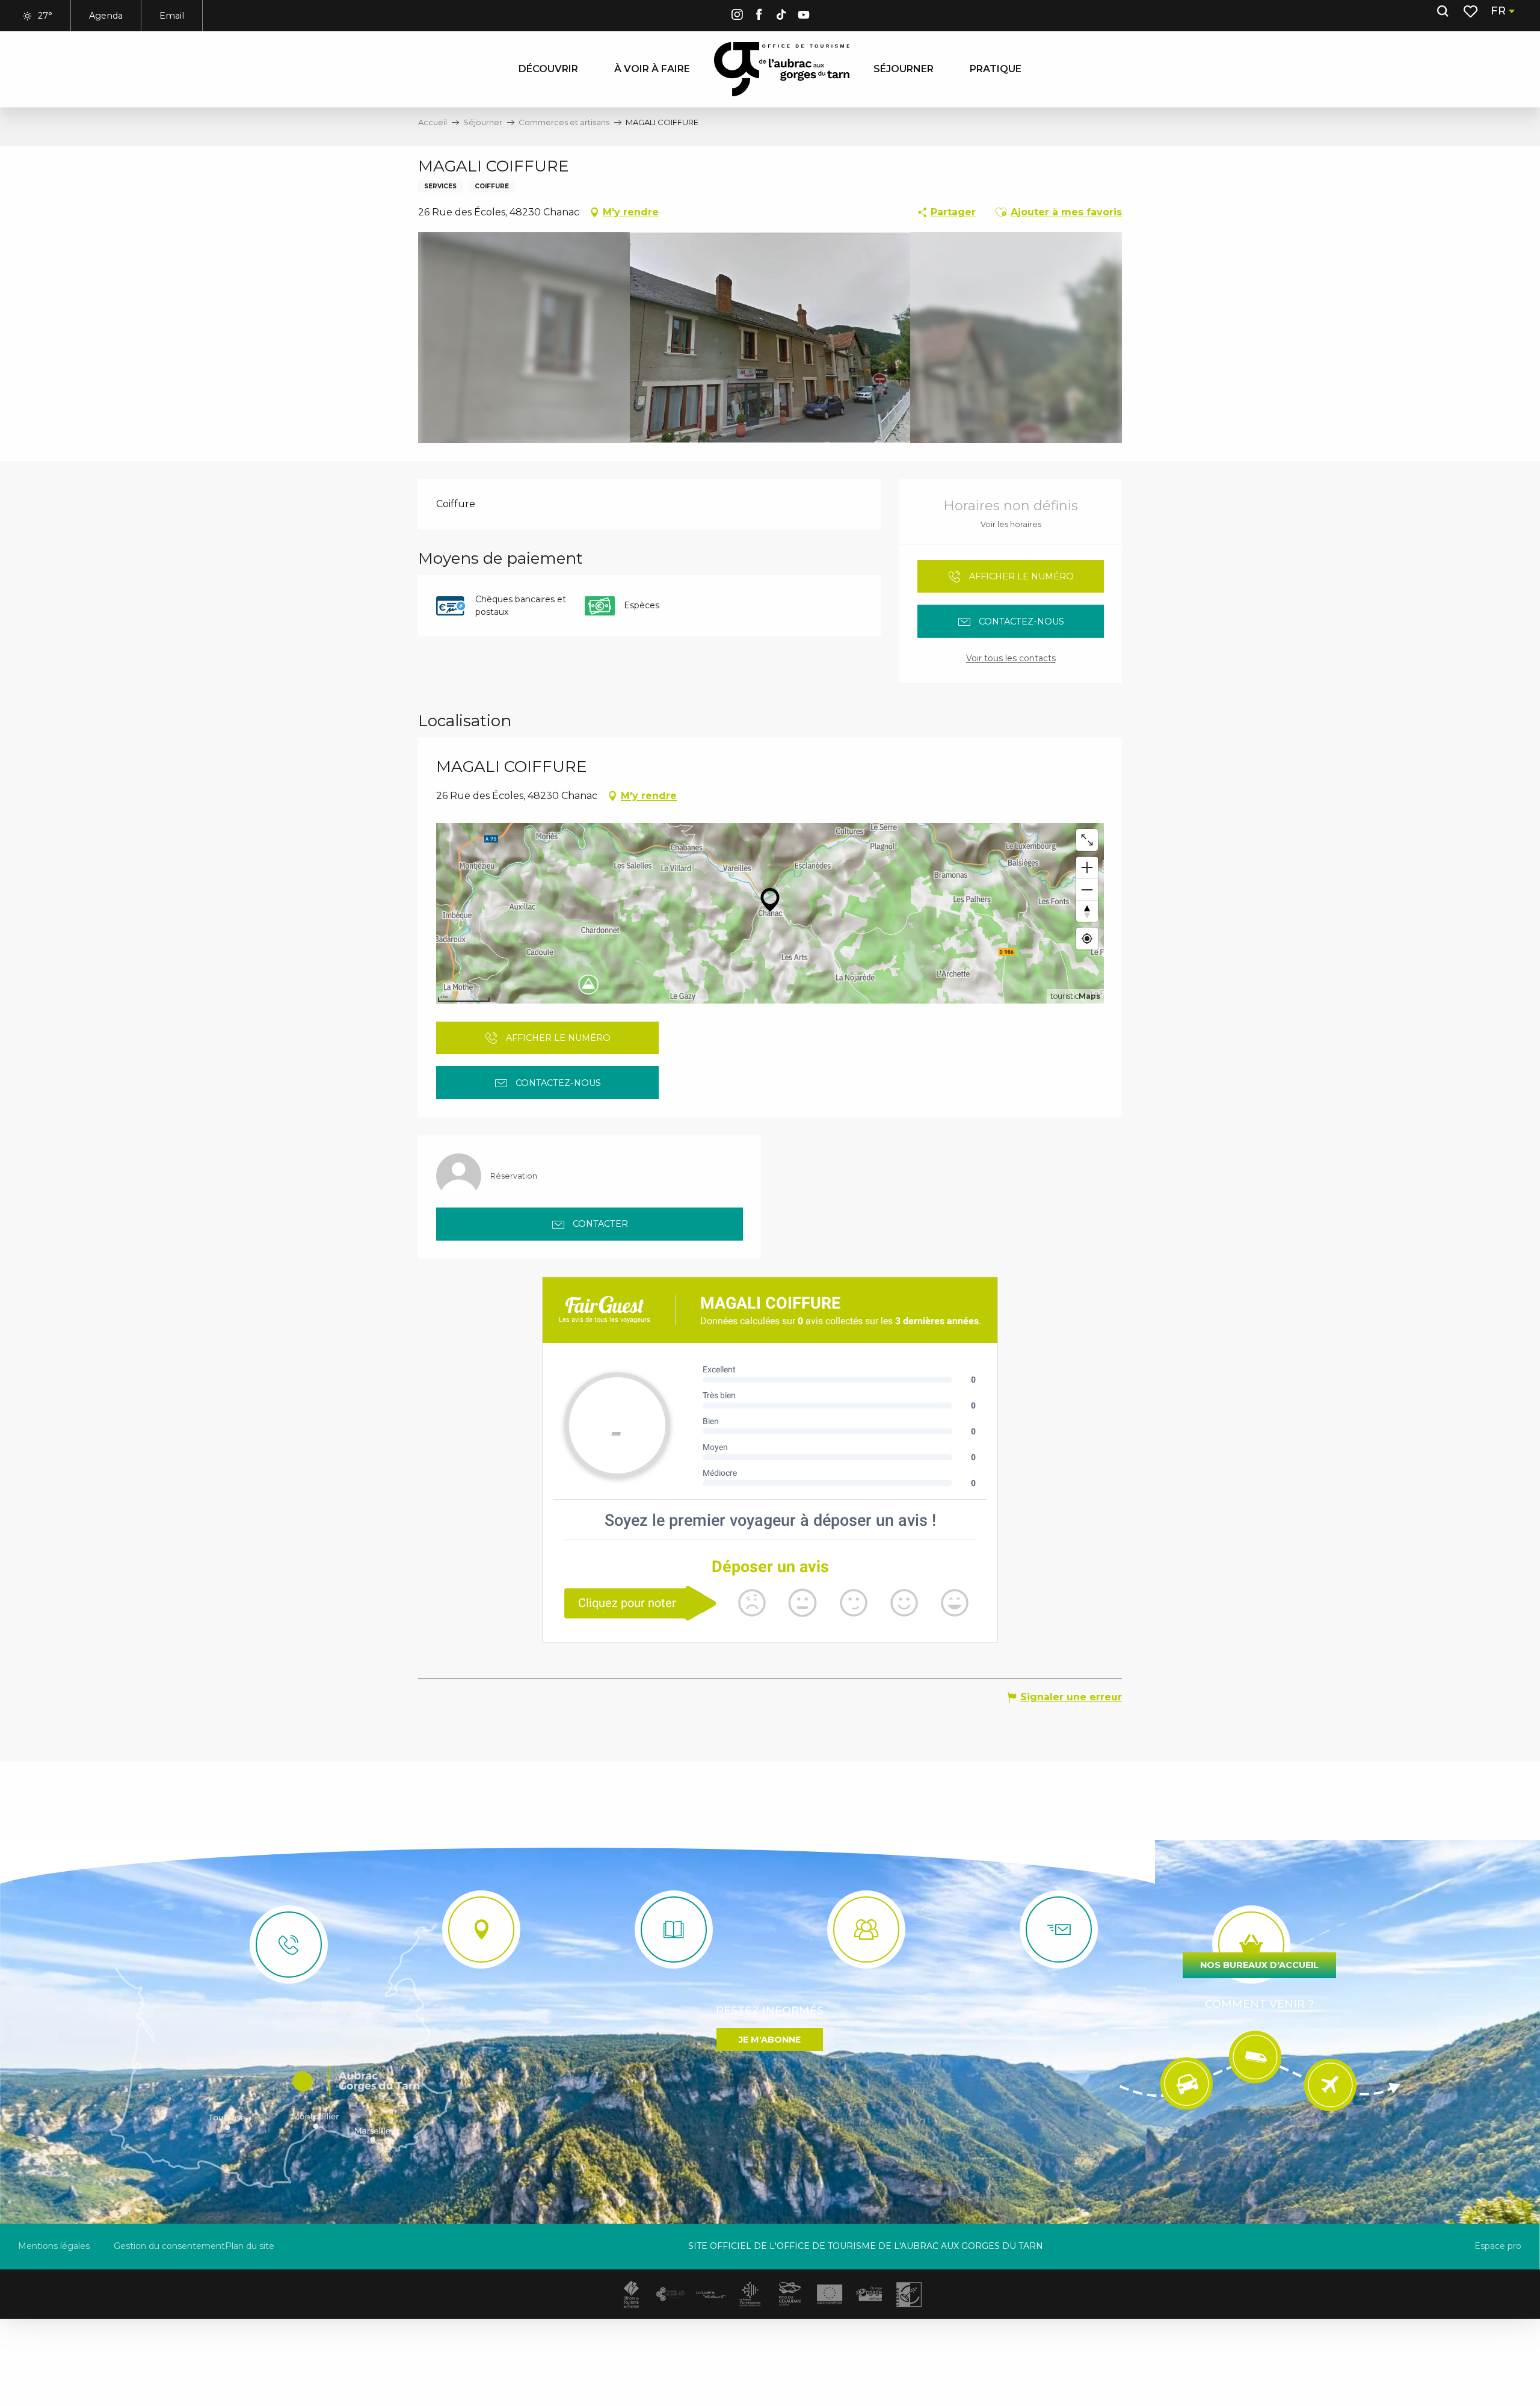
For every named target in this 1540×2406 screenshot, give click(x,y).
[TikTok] (781, 17)
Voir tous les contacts (1011, 658)
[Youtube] (804, 17)
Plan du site (250, 2246)
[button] (1443, 11)
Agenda (106, 16)
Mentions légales (54, 2246)
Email (172, 16)
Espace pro (1498, 2246)
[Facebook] (759, 17)
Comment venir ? (1259, 2004)
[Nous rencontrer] (481, 1929)
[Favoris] (1472, 11)
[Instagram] (737, 17)
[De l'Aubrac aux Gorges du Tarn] (782, 69)
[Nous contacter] (289, 1945)
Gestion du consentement (169, 2246)
